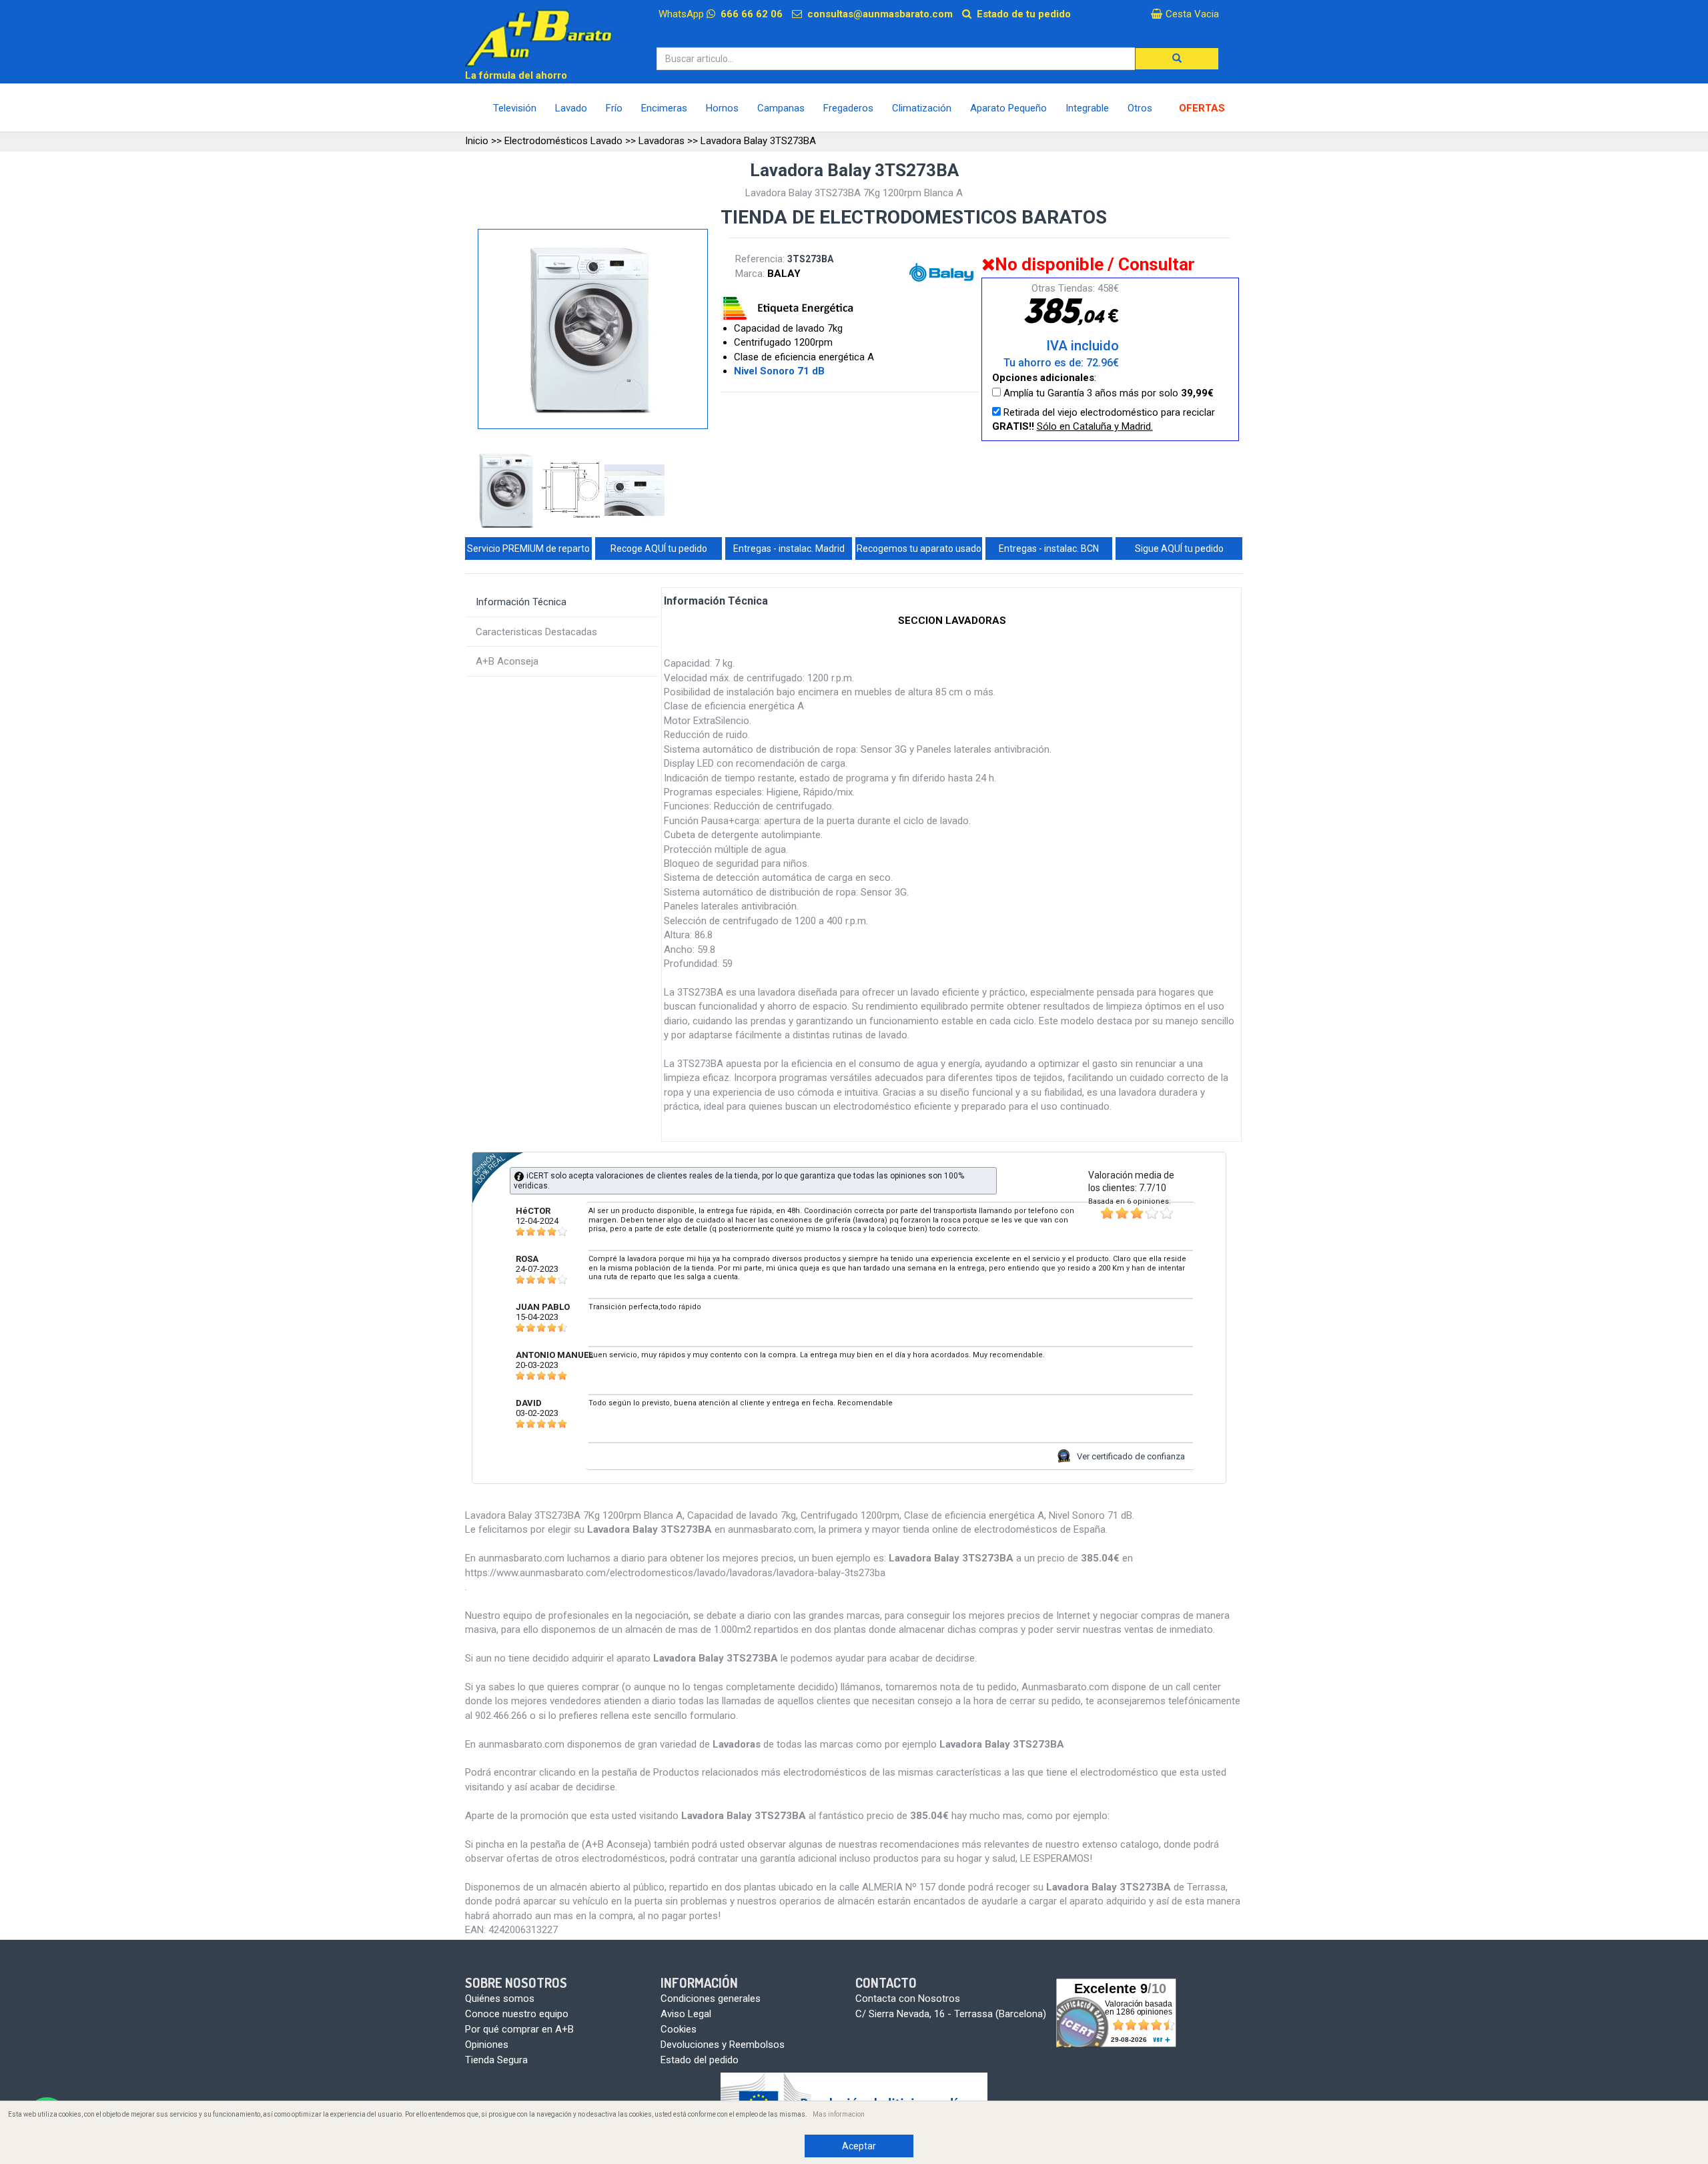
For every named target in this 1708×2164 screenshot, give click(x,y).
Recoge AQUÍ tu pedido (659, 549)
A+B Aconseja (507, 661)
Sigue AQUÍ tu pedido (1179, 549)
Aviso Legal (686, 2014)
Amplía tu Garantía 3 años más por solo (1107, 393)
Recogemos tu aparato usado (919, 549)
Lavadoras (662, 141)
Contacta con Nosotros (908, 1999)
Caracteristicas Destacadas (536, 632)
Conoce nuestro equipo (517, 2014)
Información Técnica (521, 602)
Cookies (679, 2029)
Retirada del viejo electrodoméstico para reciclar (1104, 419)
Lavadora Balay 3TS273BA (758, 141)
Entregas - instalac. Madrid (789, 549)
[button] (1177, 59)
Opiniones (487, 2045)
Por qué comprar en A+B (519, 2029)
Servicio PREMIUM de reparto (528, 549)
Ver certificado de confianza (1131, 1456)
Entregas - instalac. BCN (1049, 549)
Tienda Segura (496, 2060)
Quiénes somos (500, 1999)
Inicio (477, 141)
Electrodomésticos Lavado (563, 141)
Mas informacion (839, 2114)
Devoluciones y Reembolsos (723, 2045)
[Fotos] (509, 491)
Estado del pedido (700, 2060)
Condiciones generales (711, 1999)
